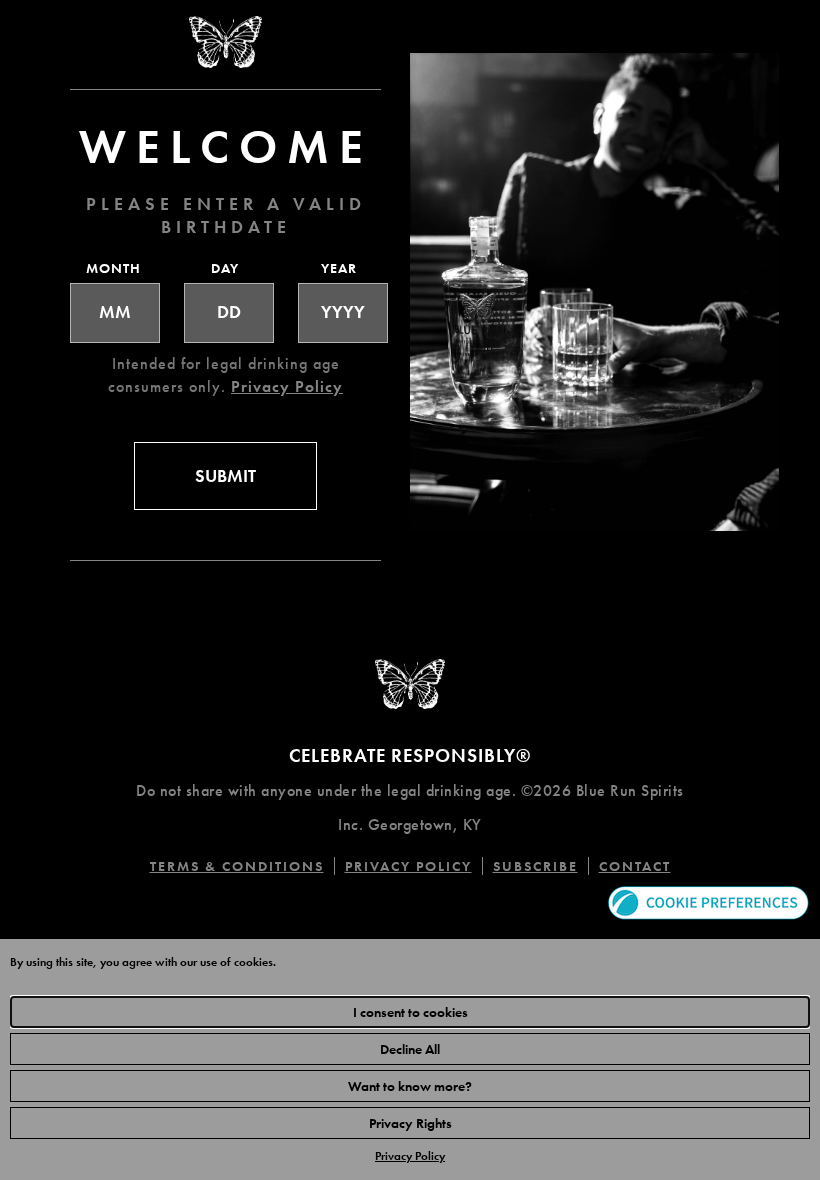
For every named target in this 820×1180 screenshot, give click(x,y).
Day (225, 268)
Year (339, 268)
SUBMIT (225, 475)
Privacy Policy (410, 1156)
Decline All (410, 1049)
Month (110, 268)
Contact (635, 866)
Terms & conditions (242, 866)
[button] (708, 900)
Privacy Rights (410, 1123)
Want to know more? (410, 1086)
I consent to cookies (410, 1012)
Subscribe (535, 866)
